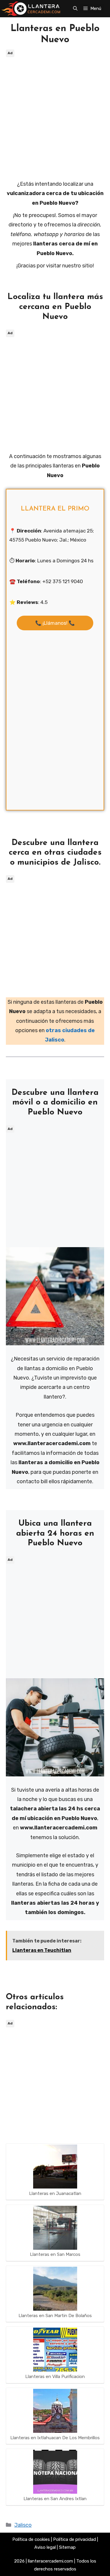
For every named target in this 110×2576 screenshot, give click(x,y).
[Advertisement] (55, 114)
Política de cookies (31, 2539)
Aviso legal (45, 2547)
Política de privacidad (75, 2539)
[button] (75, 8)
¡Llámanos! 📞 (55, 623)
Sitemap (67, 2547)
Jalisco (23, 2525)
